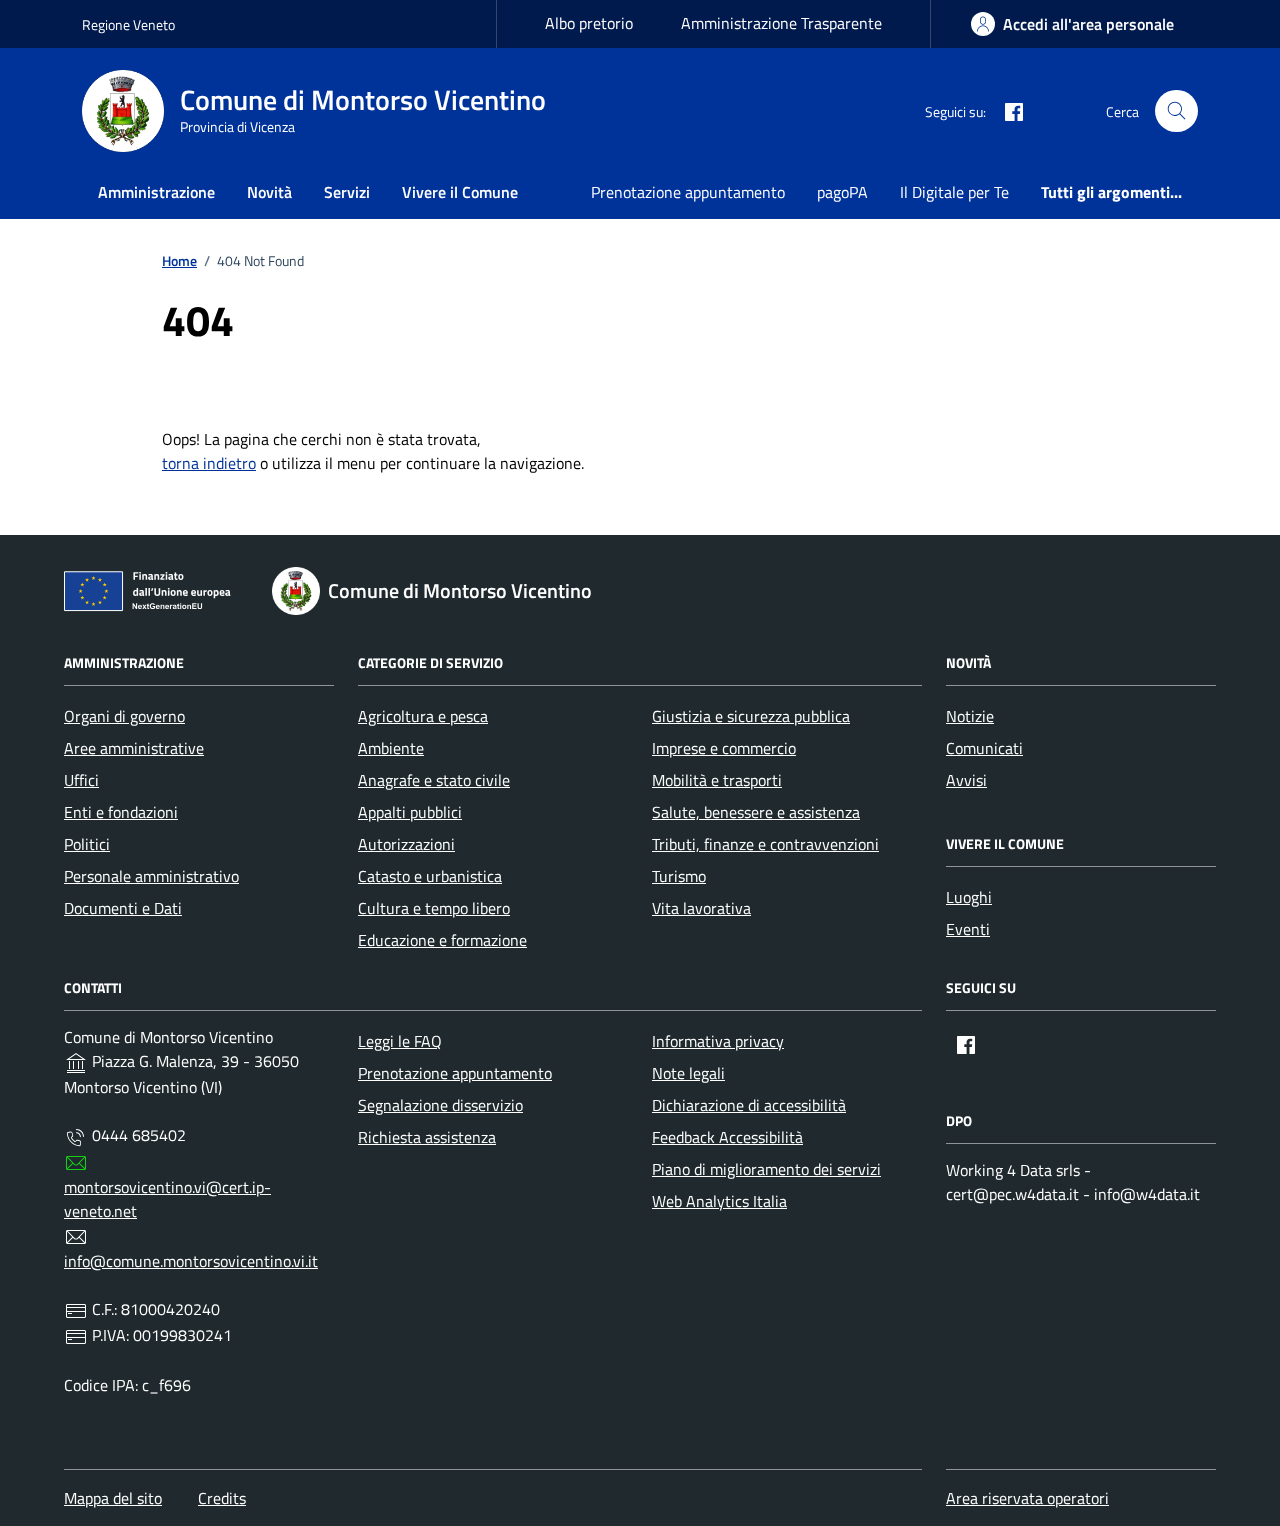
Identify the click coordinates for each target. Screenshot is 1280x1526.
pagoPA (842, 192)
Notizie (970, 716)
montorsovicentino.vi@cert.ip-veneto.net (167, 1199)
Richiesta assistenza (427, 1137)
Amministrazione (156, 192)
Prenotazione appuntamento (688, 192)
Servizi (347, 192)
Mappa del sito (113, 1498)
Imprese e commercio (724, 748)
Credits (222, 1498)
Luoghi (969, 897)
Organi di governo (124, 716)
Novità (269, 192)
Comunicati (984, 748)
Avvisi (966, 780)
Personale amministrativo (151, 876)
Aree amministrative (134, 748)
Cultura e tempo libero (434, 908)
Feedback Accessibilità (727, 1137)
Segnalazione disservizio (440, 1105)
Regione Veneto (128, 24)
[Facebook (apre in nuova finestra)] (1006, 111)
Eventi (968, 929)
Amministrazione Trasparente (781, 23)
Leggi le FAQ (400, 1041)
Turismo (679, 876)
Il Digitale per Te (954, 192)
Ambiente (391, 748)
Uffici (81, 780)
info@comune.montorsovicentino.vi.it (191, 1261)
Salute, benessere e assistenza (756, 812)
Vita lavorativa (701, 908)
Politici (87, 844)
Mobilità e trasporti (717, 780)
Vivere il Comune (460, 192)
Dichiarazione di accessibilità (749, 1105)
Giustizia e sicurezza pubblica (751, 716)
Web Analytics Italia (719, 1201)
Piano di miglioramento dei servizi (766, 1169)
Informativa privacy (718, 1041)
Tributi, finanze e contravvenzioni (765, 844)
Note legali (688, 1073)
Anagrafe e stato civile (434, 780)
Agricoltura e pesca (423, 716)
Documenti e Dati (123, 908)
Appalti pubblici (410, 812)
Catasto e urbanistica (430, 876)
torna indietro (209, 463)
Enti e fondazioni (121, 812)
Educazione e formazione (442, 940)
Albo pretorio (589, 23)
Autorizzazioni (406, 844)
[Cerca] (1176, 111)
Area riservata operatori (1027, 1498)
